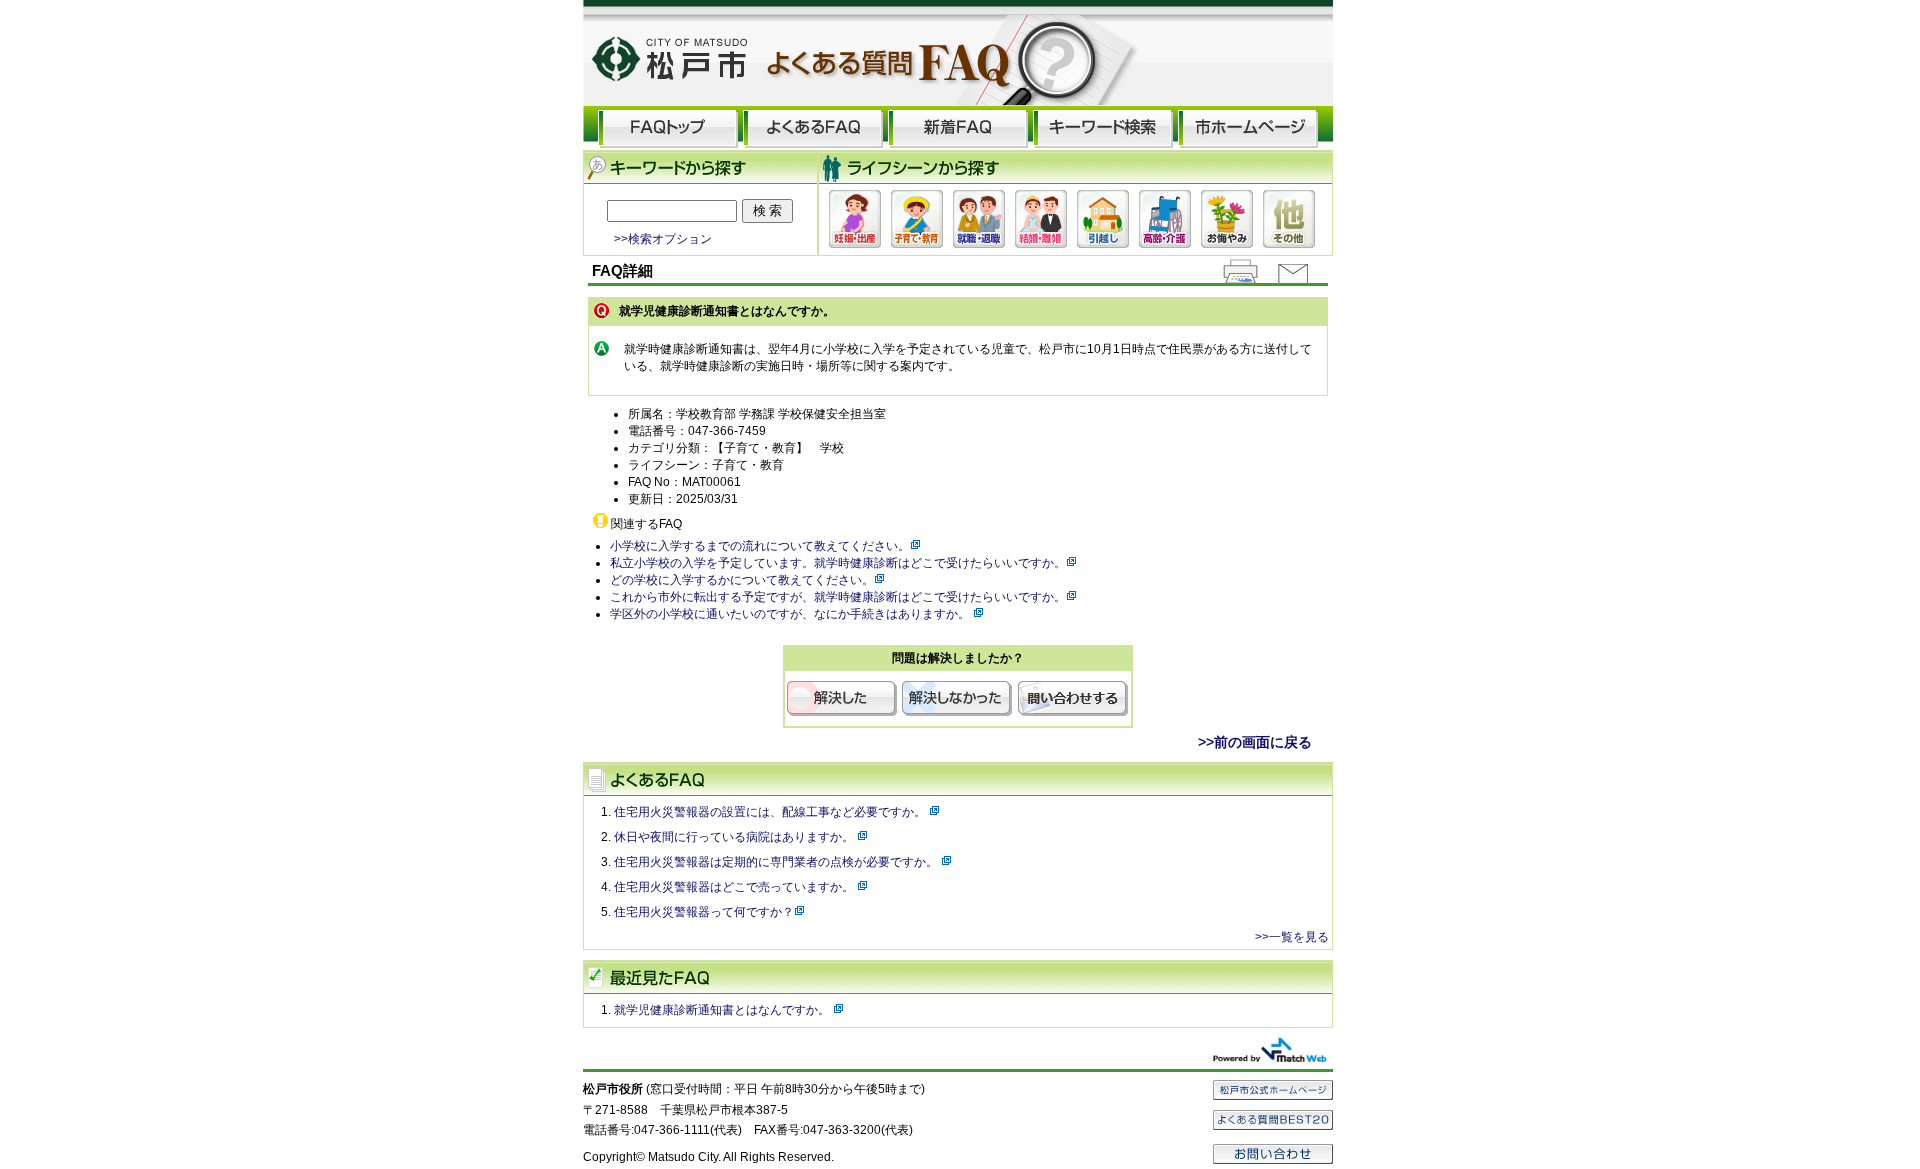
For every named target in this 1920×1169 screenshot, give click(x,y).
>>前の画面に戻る (1255, 742)
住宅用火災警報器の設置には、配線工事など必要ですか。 (771, 812)
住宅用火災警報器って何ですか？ (704, 912)
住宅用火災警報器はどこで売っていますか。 (735, 887)
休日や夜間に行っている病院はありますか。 (735, 837)
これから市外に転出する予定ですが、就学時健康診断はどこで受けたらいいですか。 (838, 597)
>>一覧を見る (1292, 937)
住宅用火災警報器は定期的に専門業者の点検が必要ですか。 (777, 862)
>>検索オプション (663, 238)
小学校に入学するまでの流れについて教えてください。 (760, 546)
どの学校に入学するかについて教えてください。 (742, 580)
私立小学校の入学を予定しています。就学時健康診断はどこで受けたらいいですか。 (838, 563)
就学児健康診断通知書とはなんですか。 (723, 1010)
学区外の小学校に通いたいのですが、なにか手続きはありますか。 (791, 614)
